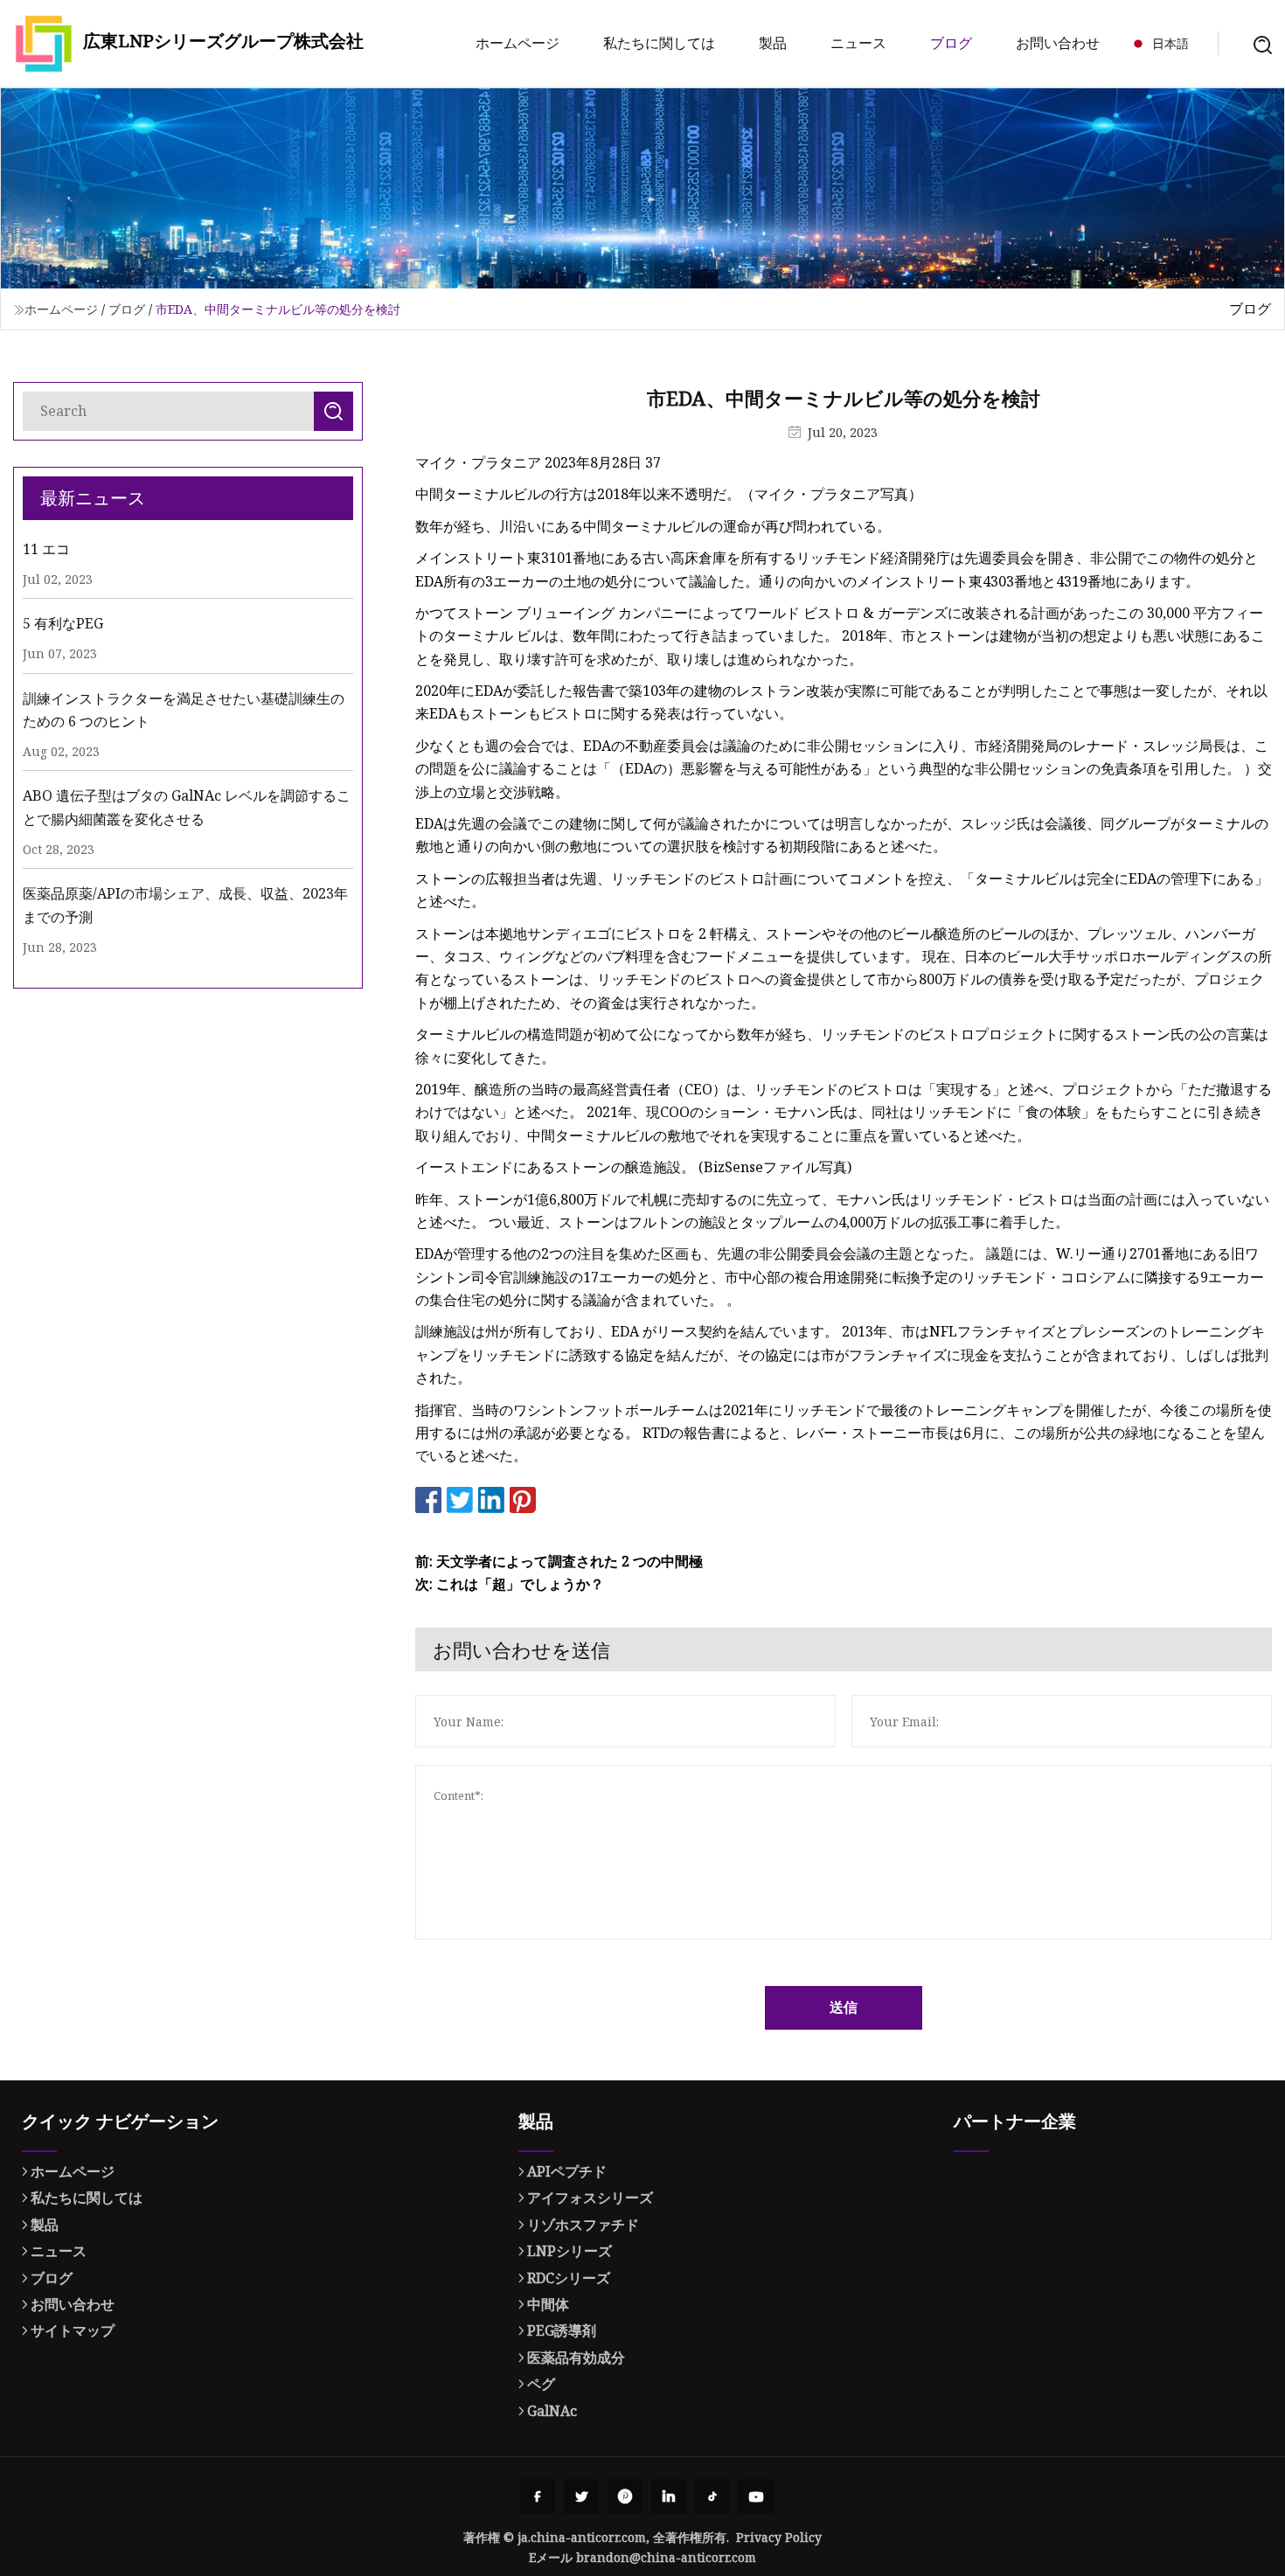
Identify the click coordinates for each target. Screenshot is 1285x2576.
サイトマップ (73, 2330)
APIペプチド (567, 2171)
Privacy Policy (779, 2537)
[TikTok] (712, 2496)
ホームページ (517, 43)
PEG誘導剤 (562, 2330)
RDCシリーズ (569, 2278)
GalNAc (552, 2411)
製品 (773, 43)
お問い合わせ (1058, 43)
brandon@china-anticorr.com (666, 2557)
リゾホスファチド (583, 2225)
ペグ (541, 2384)
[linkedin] (669, 2496)
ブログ (951, 43)
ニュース (858, 43)
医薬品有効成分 (576, 2357)
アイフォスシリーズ (590, 2198)
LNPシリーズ (570, 2251)
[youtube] (756, 2496)
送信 (844, 2007)
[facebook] (538, 2496)
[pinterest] (625, 2496)
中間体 (548, 2304)
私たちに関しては (659, 43)
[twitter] (581, 2496)
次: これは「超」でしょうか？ (510, 1584)
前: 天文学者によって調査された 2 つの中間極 (559, 1561)
